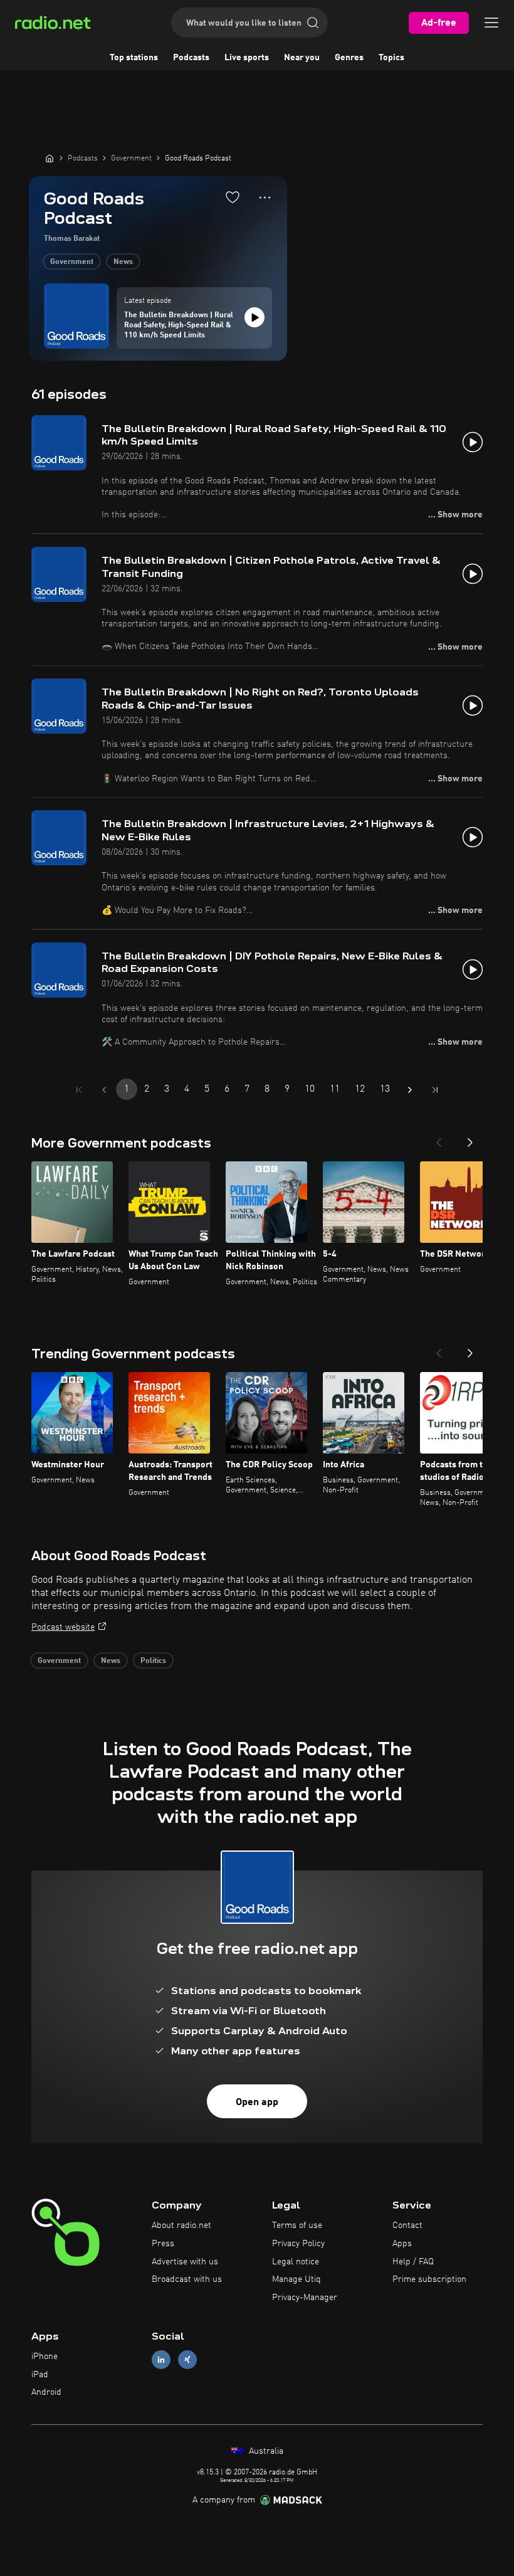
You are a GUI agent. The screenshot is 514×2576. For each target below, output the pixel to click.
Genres (349, 58)
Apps (402, 2244)
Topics (391, 58)
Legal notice (296, 2262)
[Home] (50, 158)
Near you (302, 58)
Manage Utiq (296, 2279)
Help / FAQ (413, 2262)
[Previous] (439, 1139)
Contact (407, 2225)
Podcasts (191, 58)
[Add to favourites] (233, 197)
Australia (265, 2451)
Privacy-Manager (305, 2298)
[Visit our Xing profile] (187, 2359)
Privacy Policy (298, 2244)
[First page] (79, 1090)
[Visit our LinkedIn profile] (161, 2359)
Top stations (134, 58)
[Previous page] (104, 1090)
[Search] (313, 23)
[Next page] (410, 1090)
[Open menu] (491, 23)
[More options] (265, 198)
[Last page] (435, 1090)
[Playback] (254, 317)
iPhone (45, 2357)
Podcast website (63, 1627)
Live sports (247, 58)
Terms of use (297, 2225)
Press (163, 2244)
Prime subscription (429, 2279)
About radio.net (181, 2225)
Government (72, 262)
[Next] (470, 1139)
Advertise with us (185, 2262)
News (123, 262)
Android (46, 2392)
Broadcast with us (187, 2279)
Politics (153, 1661)
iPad (40, 2375)
